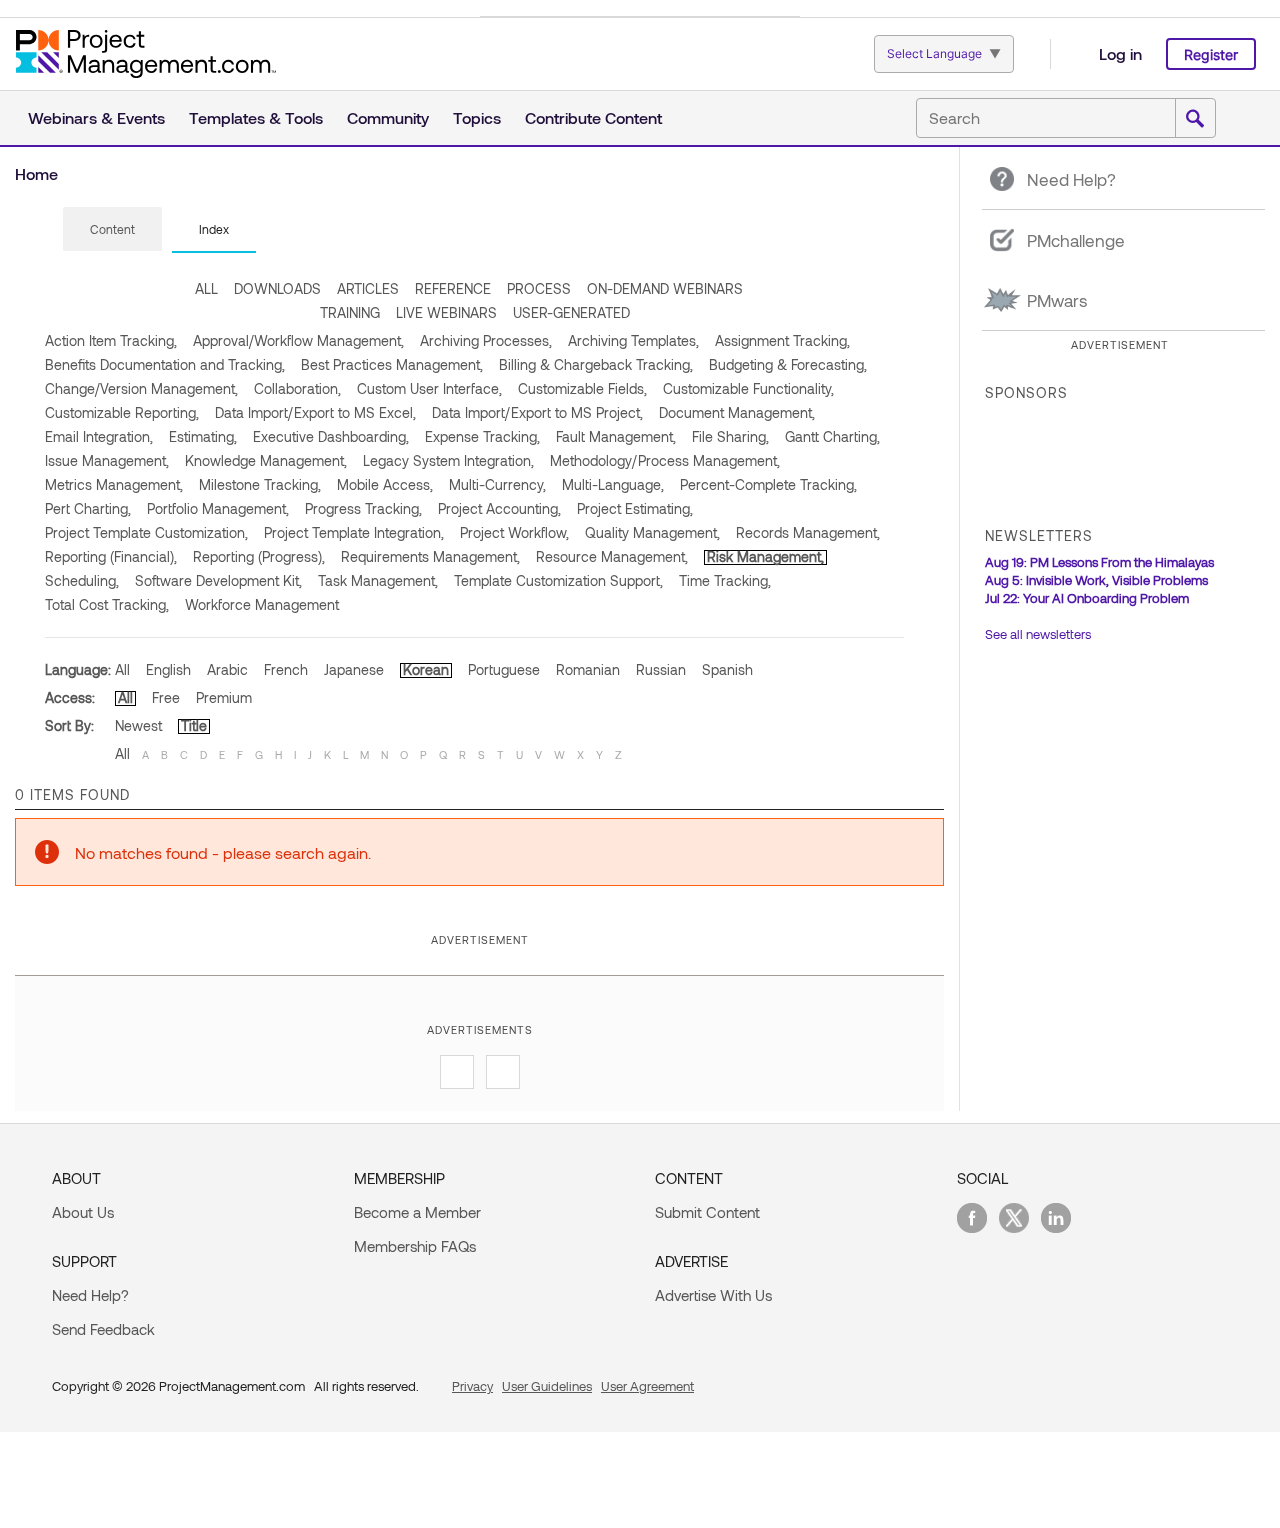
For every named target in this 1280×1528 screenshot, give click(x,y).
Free (166, 697)
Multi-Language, (613, 484)
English (168, 669)
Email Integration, (99, 436)
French (286, 669)
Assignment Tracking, (782, 340)
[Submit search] (1195, 119)
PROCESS (539, 288)
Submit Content (707, 1212)
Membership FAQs (415, 1246)
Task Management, (378, 580)
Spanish (727, 669)
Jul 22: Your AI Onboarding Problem (1087, 598)
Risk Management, (765, 556)
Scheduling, (82, 580)
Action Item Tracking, (111, 340)
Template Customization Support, (558, 580)
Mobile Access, (385, 484)
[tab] (112, 230)
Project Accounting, (499, 508)
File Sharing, (730, 436)
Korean (426, 669)
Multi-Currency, (497, 484)
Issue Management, (107, 460)
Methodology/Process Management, (665, 460)
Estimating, (203, 436)
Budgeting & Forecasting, (788, 364)
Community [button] (388, 117)
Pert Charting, (88, 508)
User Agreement (647, 1386)
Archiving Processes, (486, 340)
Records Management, (808, 532)
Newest (138, 725)
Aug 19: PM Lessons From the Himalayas (1099, 562)
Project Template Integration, (354, 532)
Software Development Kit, (218, 580)
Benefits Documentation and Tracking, (165, 364)
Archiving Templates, (633, 340)
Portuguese (504, 669)
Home (36, 173)
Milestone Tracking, (260, 484)
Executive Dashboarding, (331, 436)
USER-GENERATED (571, 312)
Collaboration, (297, 388)
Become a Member (417, 1212)
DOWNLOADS (277, 288)
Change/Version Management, (141, 388)
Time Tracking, (725, 580)
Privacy (472, 1386)
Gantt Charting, (832, 436)
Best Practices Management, (392, 364)
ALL (206, 288)
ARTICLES (368, 288)
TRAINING (350, 312)
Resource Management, (612, 556)
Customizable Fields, (582, 388)
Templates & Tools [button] (256, 117)
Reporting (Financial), (111, 556)
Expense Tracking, (482, 436)
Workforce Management (262, 604)
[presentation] (112, 229)
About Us (83, 1212)
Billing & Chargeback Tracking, (596, 364)
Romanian (588, 669)
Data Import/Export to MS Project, (537, 412)
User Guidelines (547, 1386)
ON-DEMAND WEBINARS (665, 288)
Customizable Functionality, (748, 388)
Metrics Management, (114, 484)
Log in (1120, 53)
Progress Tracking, (363, 508)
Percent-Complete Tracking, (768, 484)
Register (1211, 54)
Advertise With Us (713, 1295)
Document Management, (737, 412)
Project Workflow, (514, 532)
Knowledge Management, (266, 460)
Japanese (354, 669)
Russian (661, 669)
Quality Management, (652, 532)
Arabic (227, 669)
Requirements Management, (430, 556)
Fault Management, (616, 436)
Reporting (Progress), (259, 556)
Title (194, 725)
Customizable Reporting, (122, 412)
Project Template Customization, (146, 532)
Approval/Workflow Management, (298, 340)
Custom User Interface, (429, 388)
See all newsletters (1038, 634)
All (122, 669)
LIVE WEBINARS (446, 312)
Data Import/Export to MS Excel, (315, 412)
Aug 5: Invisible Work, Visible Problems (1096, 580)
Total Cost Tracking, (107, 604)
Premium (224, 697)
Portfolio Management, (218, 508)
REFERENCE (453, 288)
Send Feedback (103, 1329)
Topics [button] (477, 117)
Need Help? (90, 1295)
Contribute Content (593, 117)
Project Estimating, (635, 508)
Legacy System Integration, (448, 460)
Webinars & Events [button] (96, 117)
